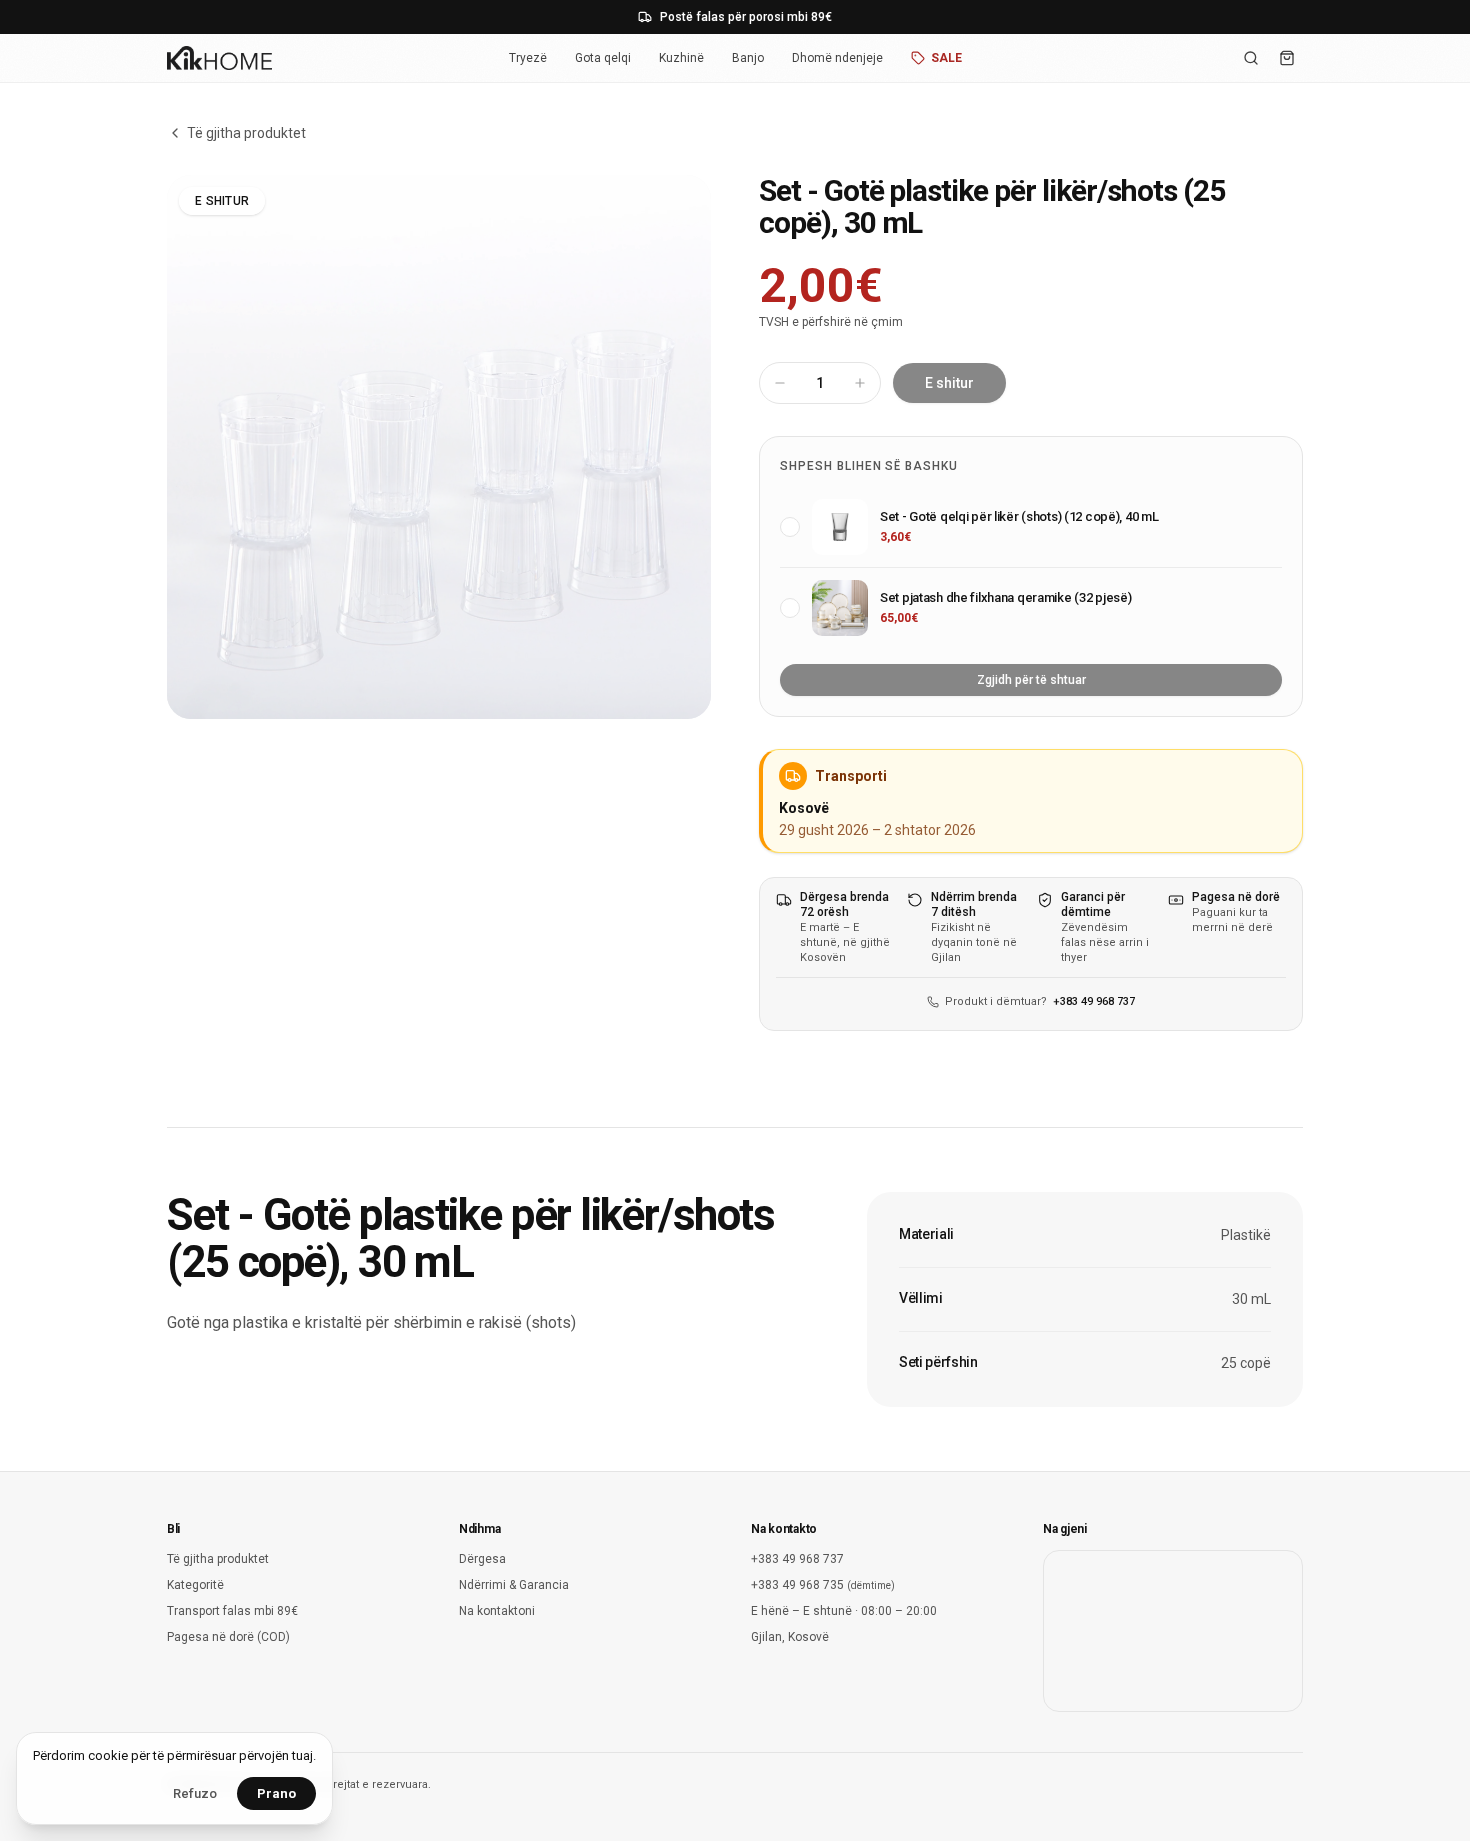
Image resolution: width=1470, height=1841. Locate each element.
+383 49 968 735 (823, 1585)
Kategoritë (195, 1585)
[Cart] (1287, 58)
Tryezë (528, 58)
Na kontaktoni (497, 1611)
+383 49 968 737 (1094, 1001)
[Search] (1251, 58)
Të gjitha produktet (246, 133)
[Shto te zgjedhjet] (790, 527)
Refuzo (195, 1793)
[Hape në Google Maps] (1173, 1631)
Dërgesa (482, 1559)
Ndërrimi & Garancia (514, 1585)
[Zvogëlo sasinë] (780, 383)
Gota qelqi (603, 58)
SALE (946, 58)
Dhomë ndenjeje (837, 58)
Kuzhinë (681, 58)
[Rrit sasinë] (860, 383)
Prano (276, 1793)
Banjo (748, 58)
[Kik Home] (219, 58)
